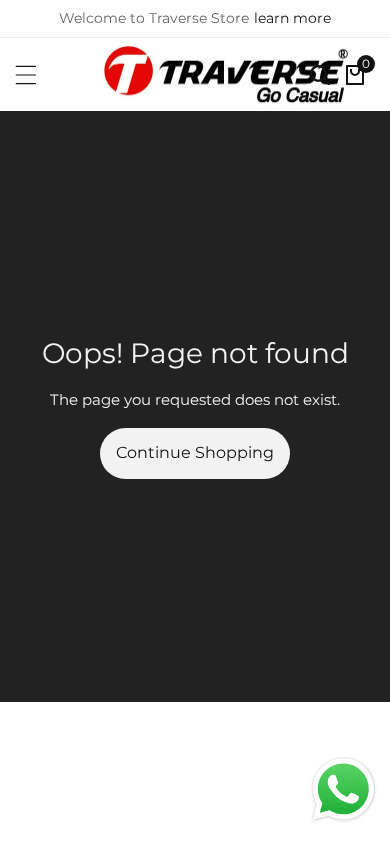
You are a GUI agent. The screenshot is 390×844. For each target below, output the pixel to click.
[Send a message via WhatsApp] (343, 789)
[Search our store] (320, 75)
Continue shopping (195, 452)
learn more (292, 18)
